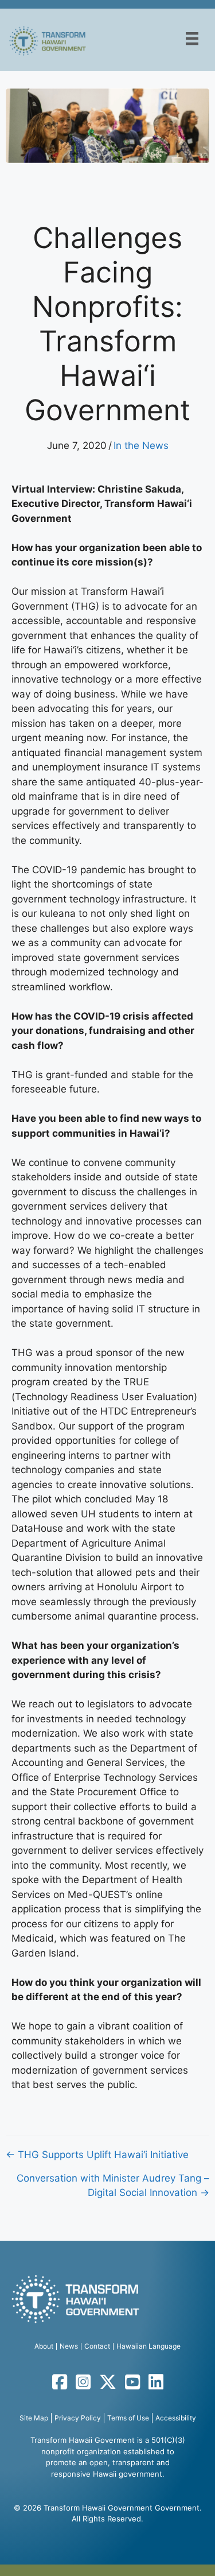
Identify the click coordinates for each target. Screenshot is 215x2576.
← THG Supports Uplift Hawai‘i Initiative (97, 2155)
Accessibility (176, 2418)
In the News (141, 446)
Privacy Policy (78, 2418)
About (44, 2346)
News (69, 2346)
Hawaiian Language (148, 2346)
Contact (97, 2346)
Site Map (34, 2418)
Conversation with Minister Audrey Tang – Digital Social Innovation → (113, 2186)
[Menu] (192, 38)
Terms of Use (128, 2418)
